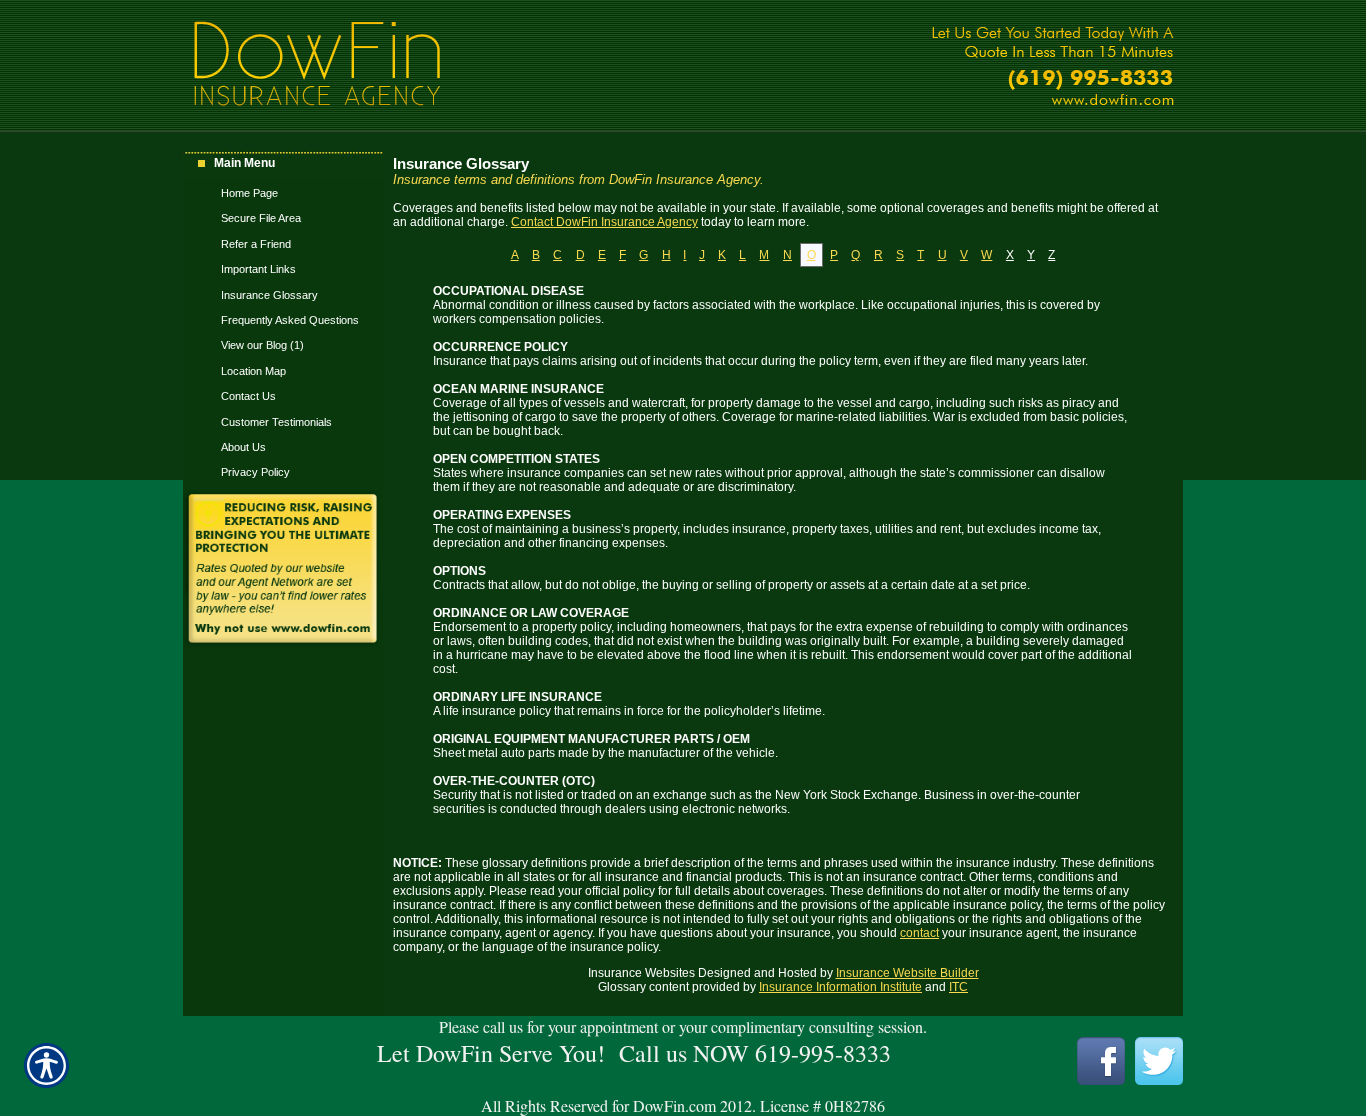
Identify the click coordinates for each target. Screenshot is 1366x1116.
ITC (958, 987)
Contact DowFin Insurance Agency (604, 222)
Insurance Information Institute (840, 987)
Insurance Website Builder (907, 973)
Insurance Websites (641, 973)
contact (919, 933)
